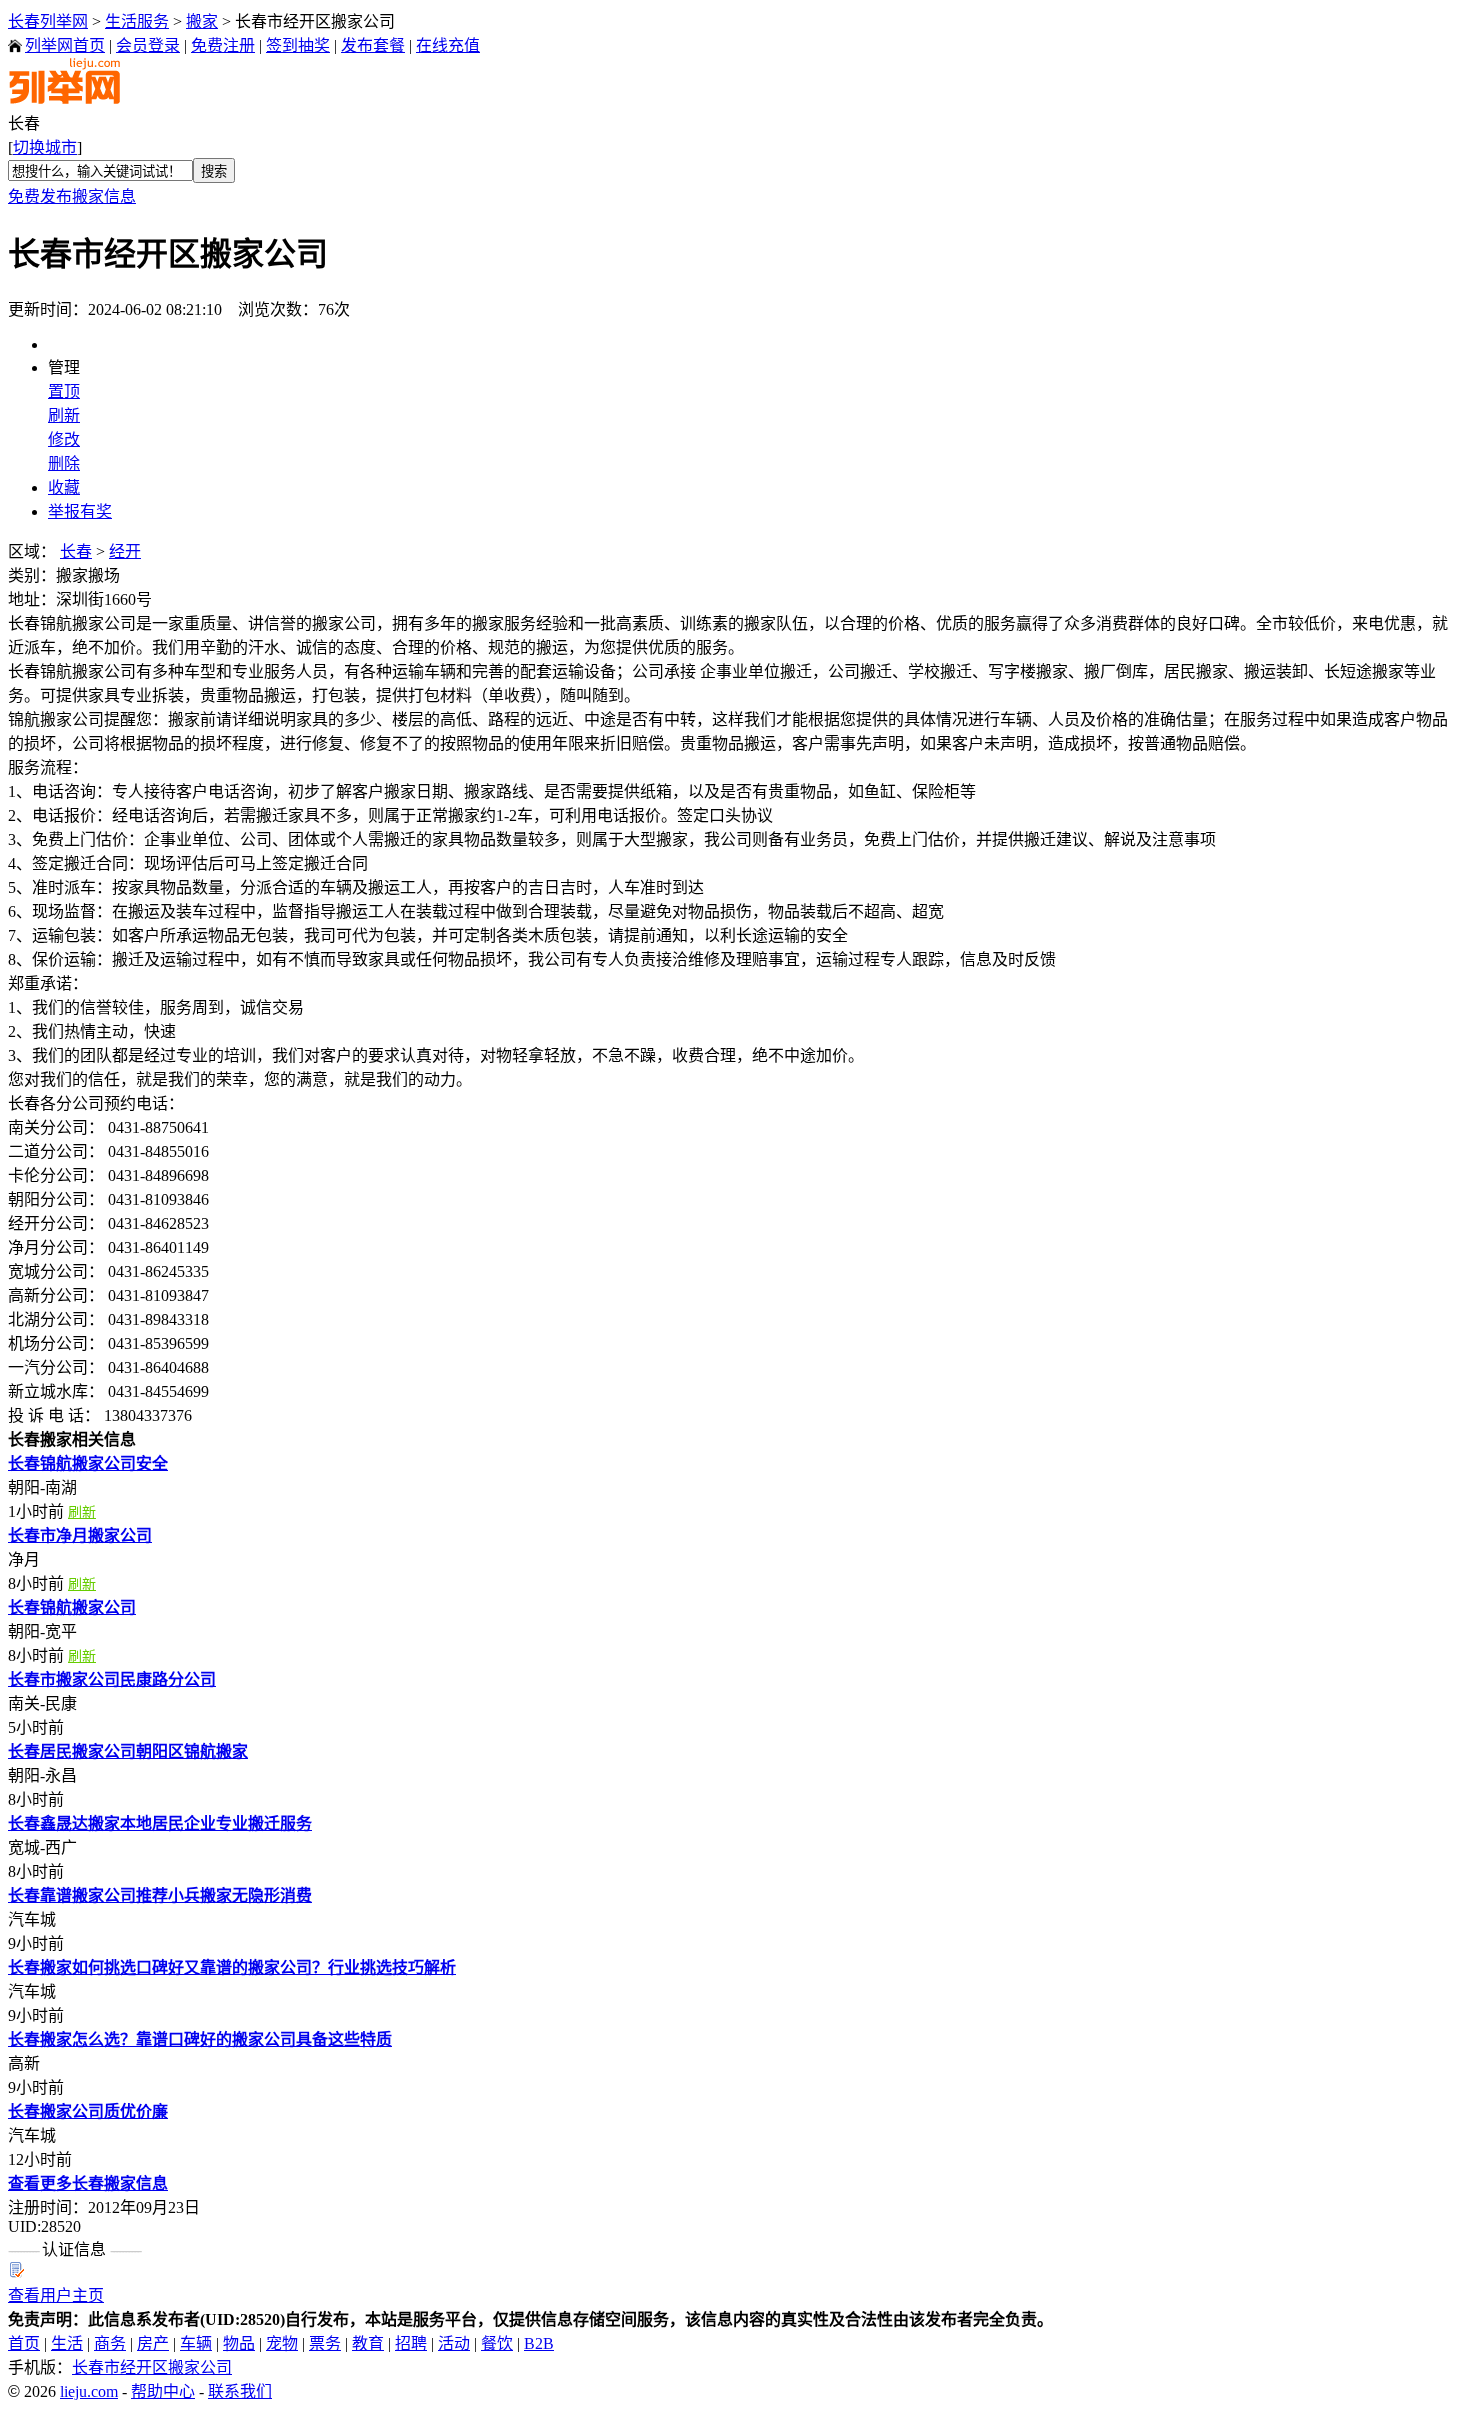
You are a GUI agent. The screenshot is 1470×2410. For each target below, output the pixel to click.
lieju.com (89, 2391)
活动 (454, 2343)
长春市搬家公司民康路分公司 (112, 1679)
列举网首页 (65, 45)
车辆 (196, 2343)
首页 (24, 2343)
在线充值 (448, 45)
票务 (325, 2343)
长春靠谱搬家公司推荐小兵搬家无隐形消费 (160, 1895)
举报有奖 (80, 511)
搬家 (202, 21)
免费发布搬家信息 (72, 196)
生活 (67, 2343)
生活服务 (137, 21)
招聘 (411, 2343)
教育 (368, 2343)
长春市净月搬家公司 (80, 1535)
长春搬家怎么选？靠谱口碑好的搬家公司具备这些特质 (200, 2039)
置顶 (64, 391)
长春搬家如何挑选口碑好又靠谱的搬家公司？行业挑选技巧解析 (232, 1967)
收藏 (64, 487)
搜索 (214, 171)
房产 (153, 2343)
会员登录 (148, 45)
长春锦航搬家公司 (72, 1607)
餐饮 (497, 2343)
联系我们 (240, 2391)
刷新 (64, 415)
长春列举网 (48, 21)
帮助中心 (163, 2391)
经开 (125, 551)
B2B (539, 2343)
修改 (64, 439)
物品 (239, 2343)
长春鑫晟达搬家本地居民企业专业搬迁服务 (160, 1823)
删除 (64, 463)
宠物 (282, 2343)
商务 (110, 2343)
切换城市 (45, 147)
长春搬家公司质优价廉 (88, 2111)
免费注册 (223, 45)
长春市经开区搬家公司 (152, 2367)
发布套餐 (373, 45)
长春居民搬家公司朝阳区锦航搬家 (128, 1751)
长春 (76, 551)
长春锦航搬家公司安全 (88, 1463)
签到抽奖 (298, 45)
